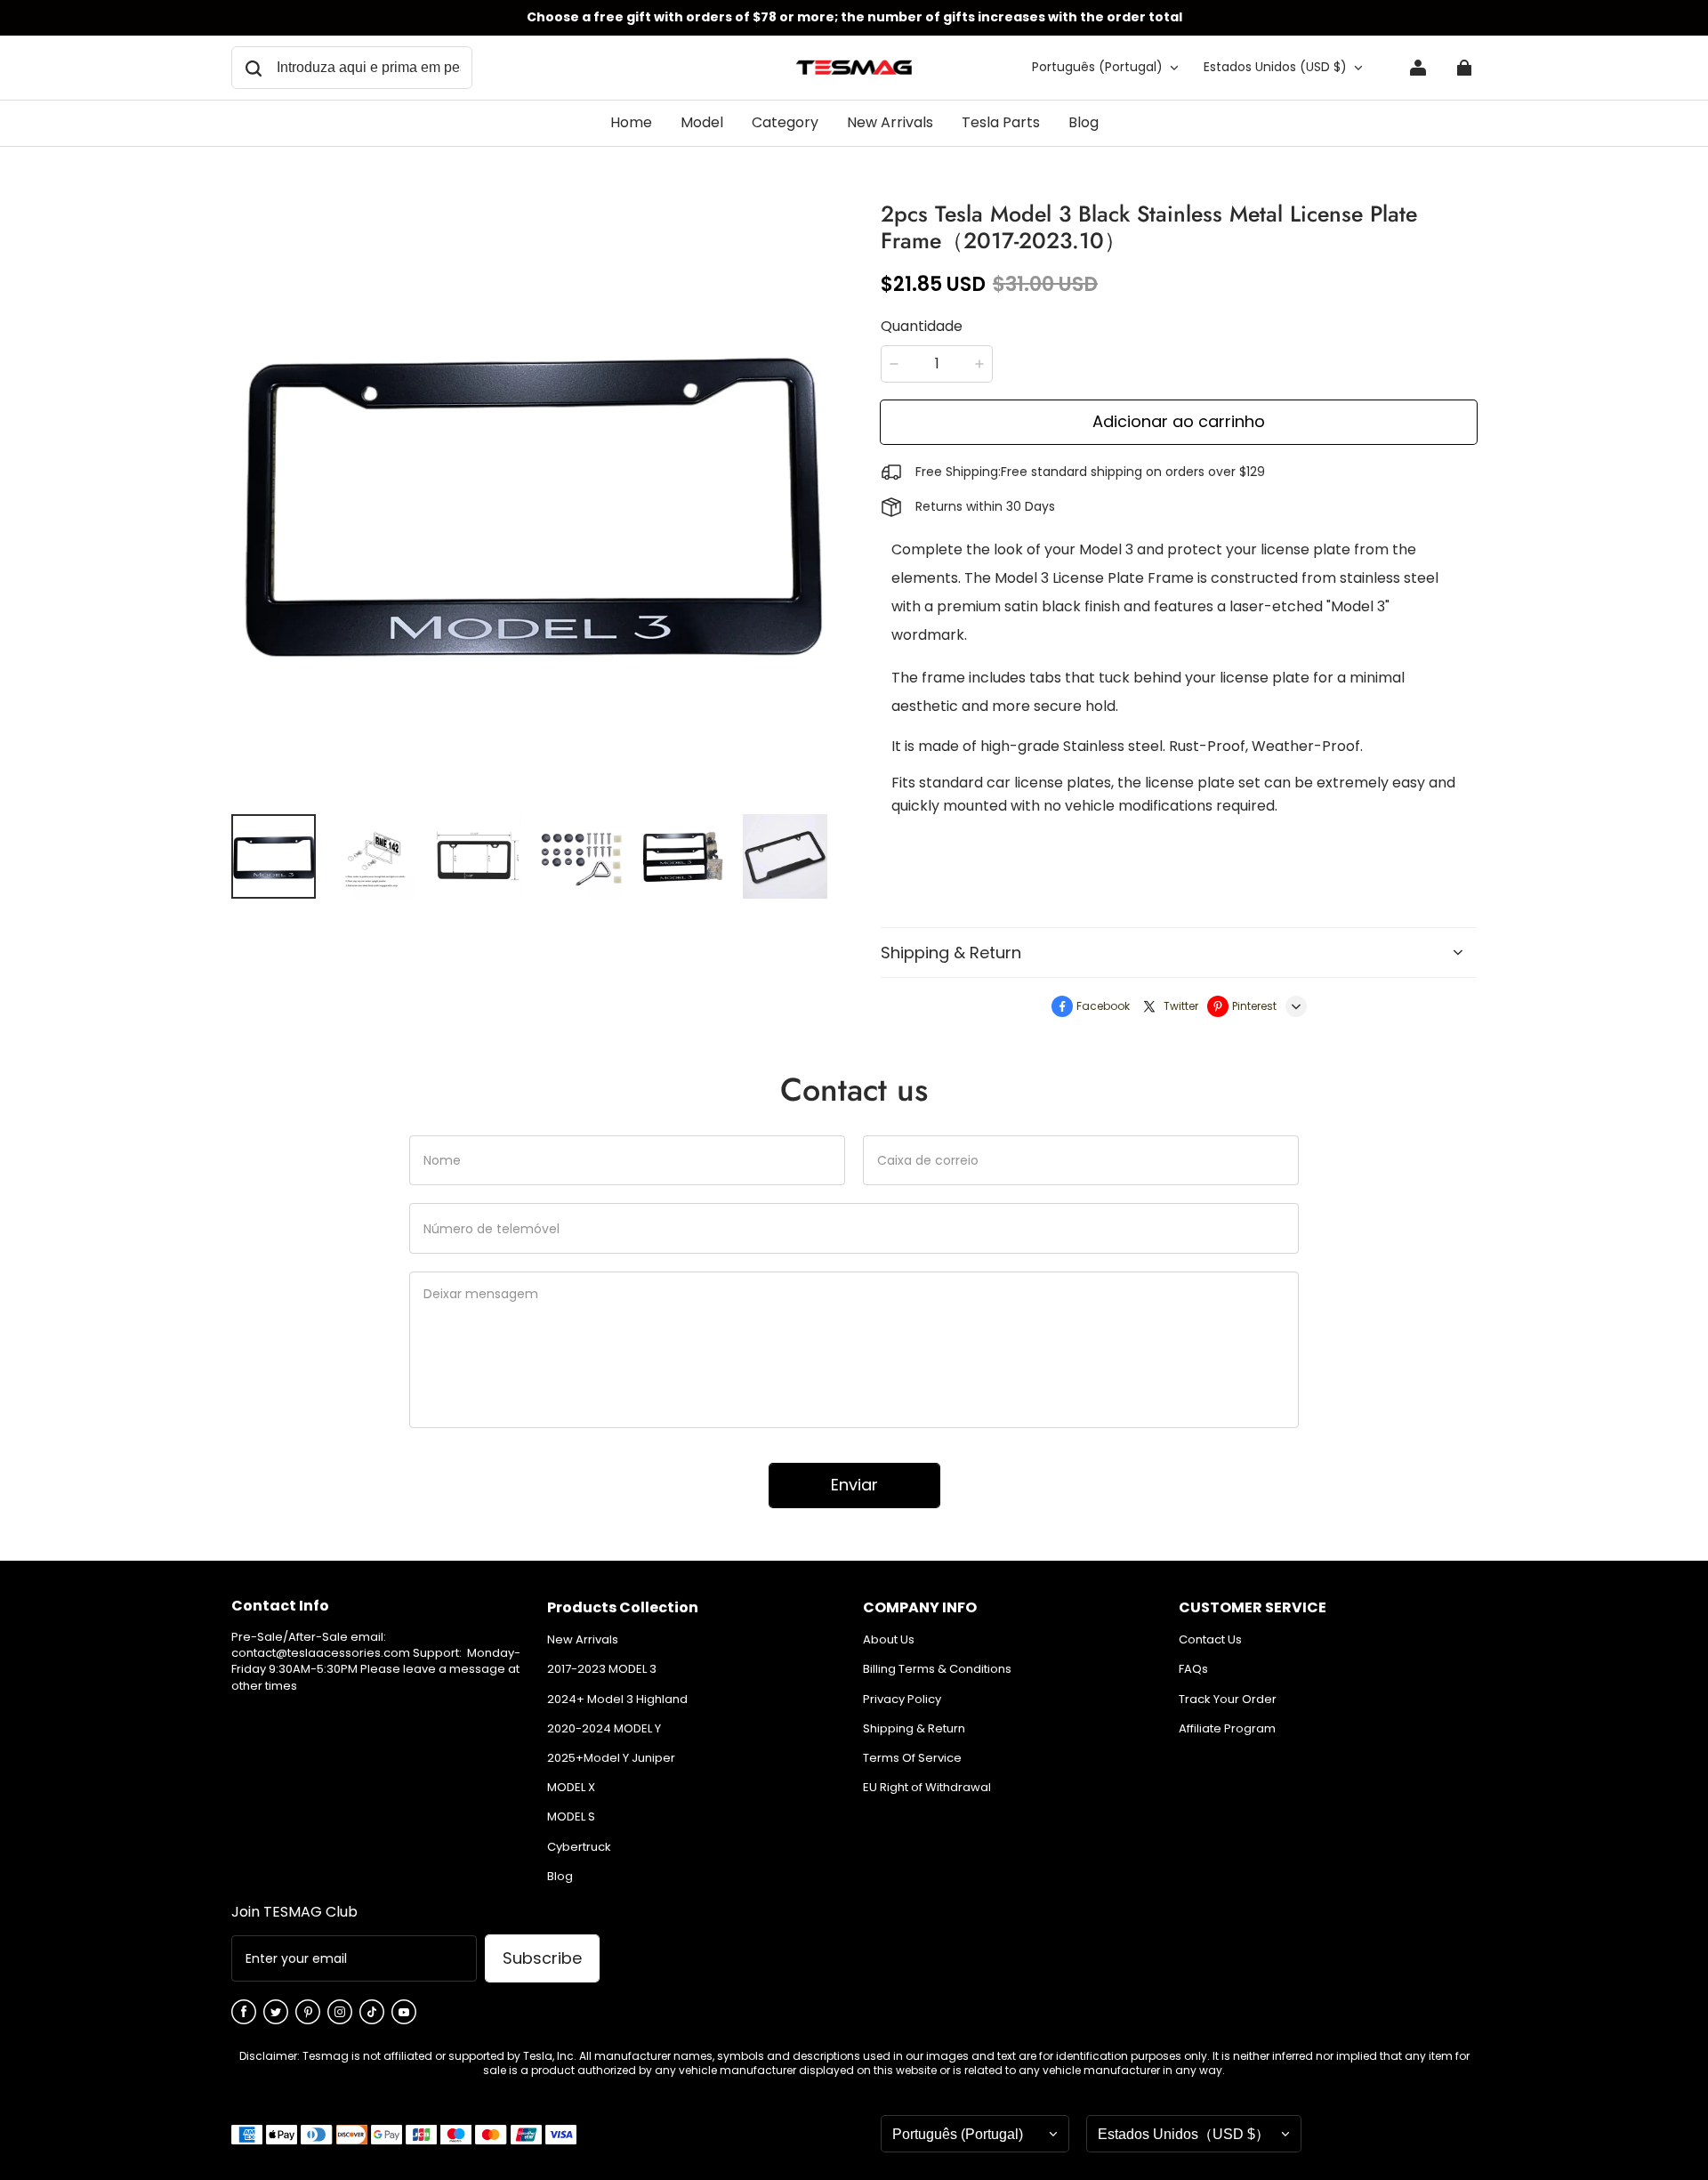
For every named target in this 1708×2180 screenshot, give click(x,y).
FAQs (1193, 1669)
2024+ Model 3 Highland (617, 1700)
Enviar (854, 1485)
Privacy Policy (902, 1700)
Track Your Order (1228, 1700)
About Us (889, 1640)
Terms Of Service (912, 1758)
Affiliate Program (1227, 1729)
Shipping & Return (914, 1729)
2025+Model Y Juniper (611, 1758)
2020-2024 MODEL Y (604, 1729)
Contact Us (1210, 1640)
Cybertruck (579, 1847)
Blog (560, 1877)
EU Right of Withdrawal (927, 1788)
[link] (702, 124)
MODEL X (571, 1788)
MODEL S (571, 1817)
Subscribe (542, 1958)
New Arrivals (583, 1640)
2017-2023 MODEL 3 (602, 1669)
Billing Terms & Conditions (937, 1669)
